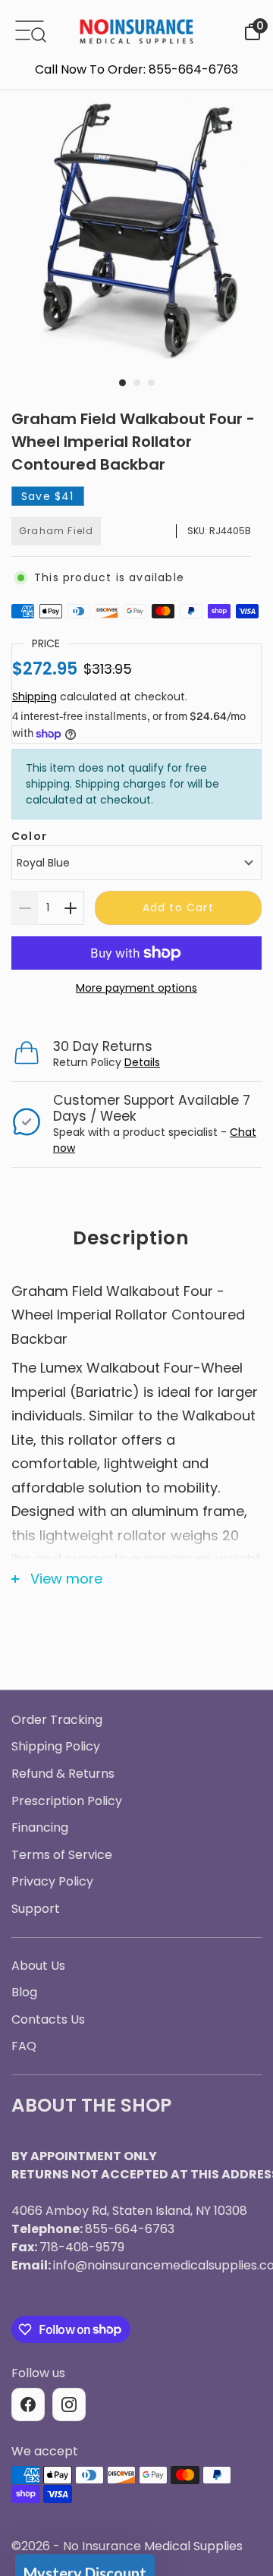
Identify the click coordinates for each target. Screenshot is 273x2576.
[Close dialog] (248, 1132)
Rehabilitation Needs (137, 1432)
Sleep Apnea (137, 1308)
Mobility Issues (137, 1349)
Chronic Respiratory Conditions (136, 1391)
